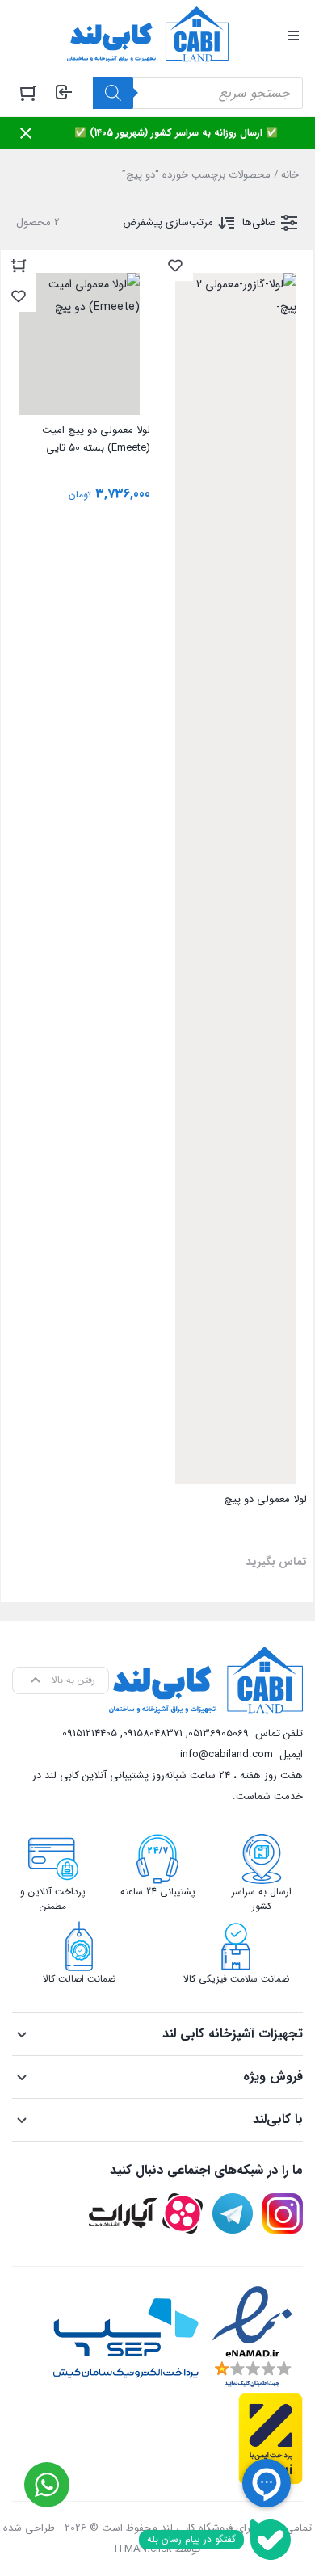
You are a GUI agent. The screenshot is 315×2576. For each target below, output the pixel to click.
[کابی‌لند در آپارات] (146, 2213)
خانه (290, 175)
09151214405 (90, 1733)
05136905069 (218, 1733)
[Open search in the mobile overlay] (198, 93)
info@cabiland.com (227, 1754)
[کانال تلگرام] (233, 2213)
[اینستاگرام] (283, 2213)
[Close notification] (26, 133)
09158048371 (153, 1733)
